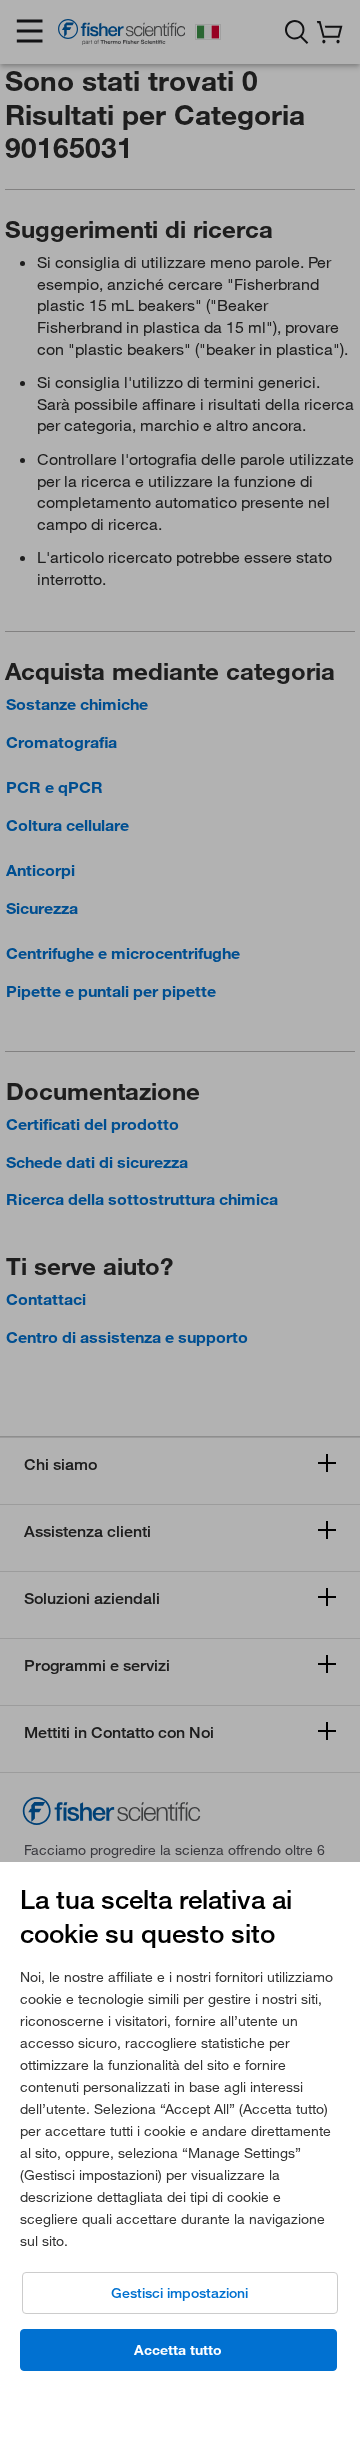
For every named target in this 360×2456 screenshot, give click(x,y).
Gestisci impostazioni (179, 2293)
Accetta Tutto (178, 2350)
